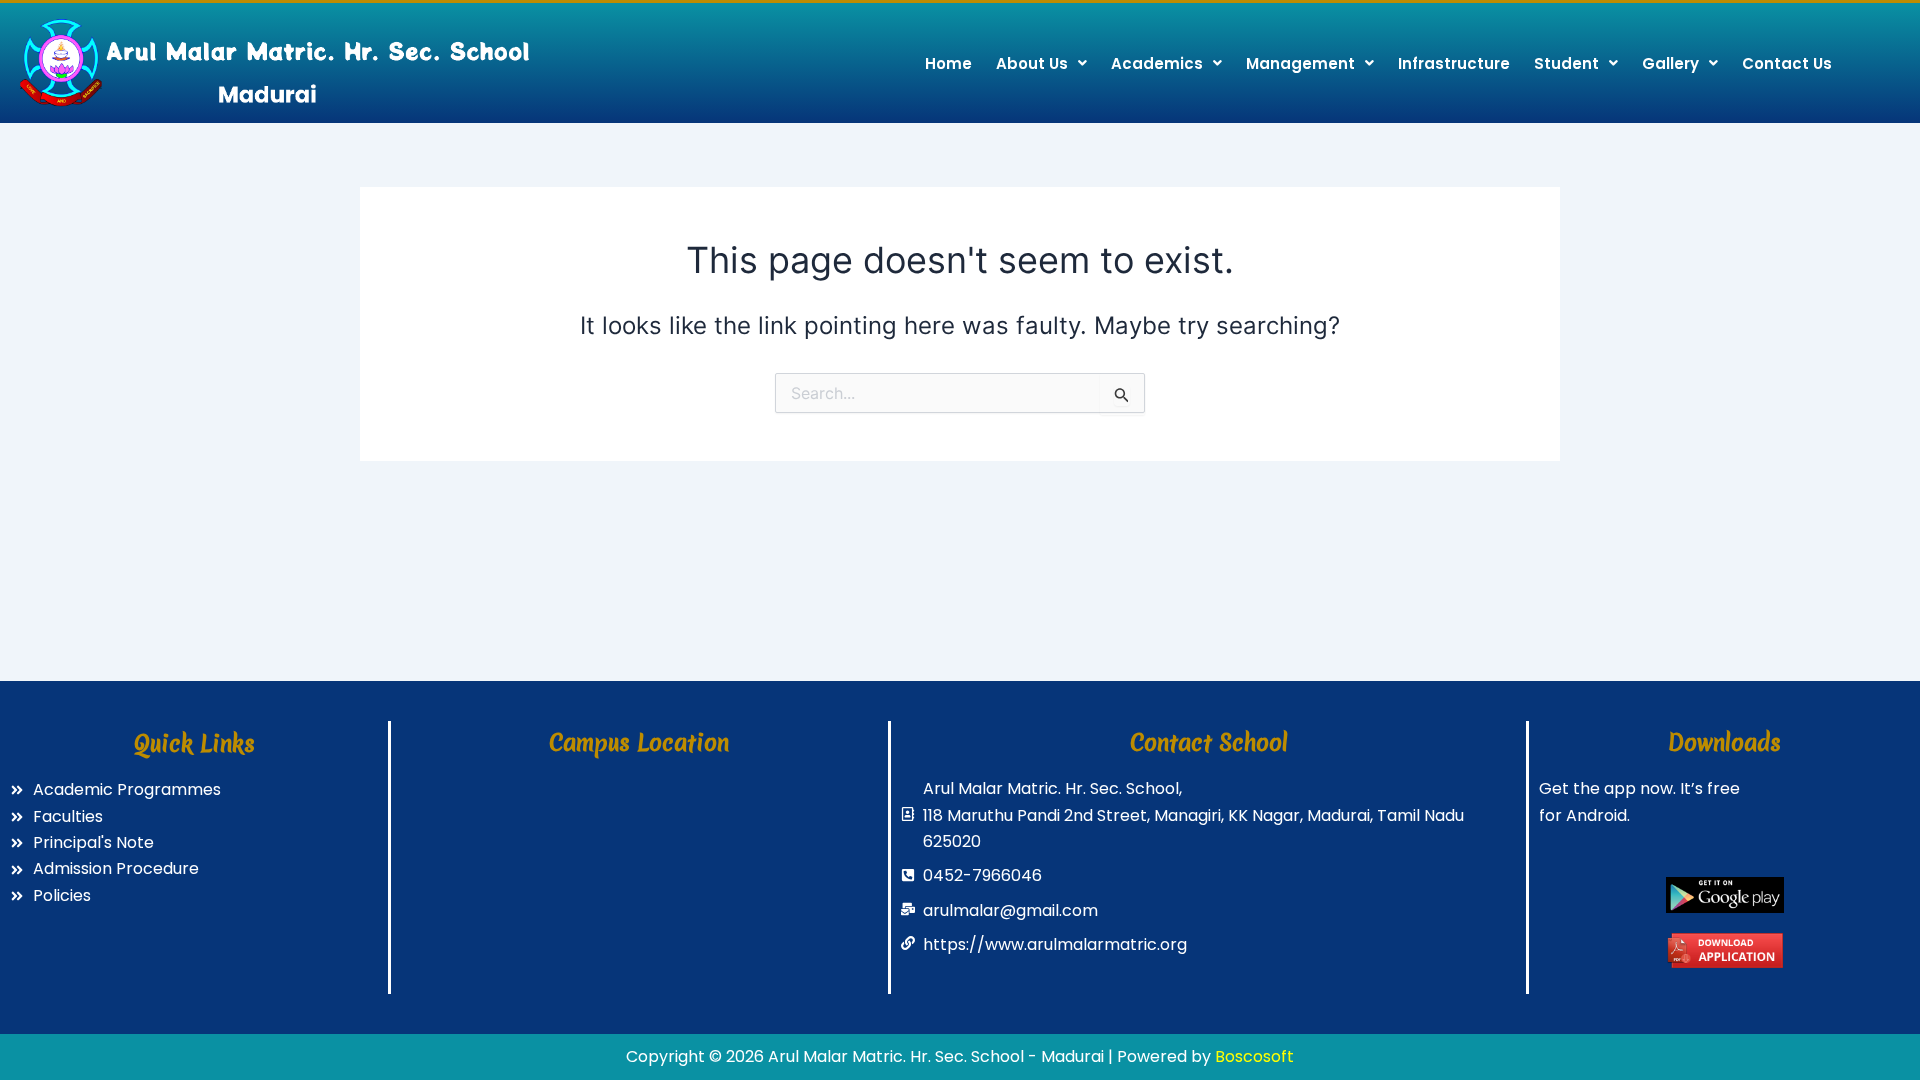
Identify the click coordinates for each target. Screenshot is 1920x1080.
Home (948, 63)
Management (1300, 63)
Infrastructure (1454, 63)
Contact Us (1787, 63)
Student (1566, 63)
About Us (1032, 63)
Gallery (1670, 63)
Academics (1157, 63)
